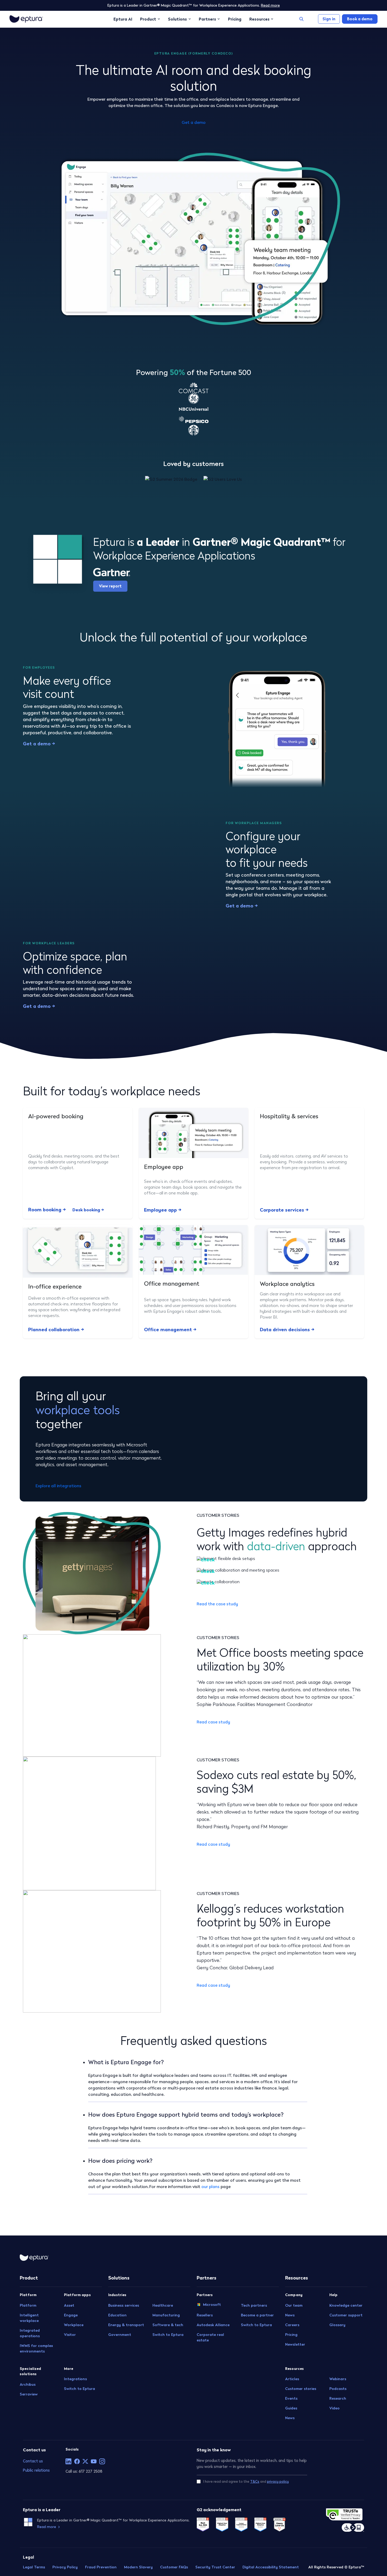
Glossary (337, 2325)
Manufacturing (166, 2315)
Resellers (205, 2315)
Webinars (338, 2379)
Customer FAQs (174, 2567)
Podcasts (338, 2389)
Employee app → (163, 1210)
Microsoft (212, 2304)
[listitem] (68, 2461)
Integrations (75, 2379)
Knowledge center (346, 2305)
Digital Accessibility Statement (271, 2567)
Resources (259, 19)
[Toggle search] (301, 19)
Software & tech (168, 2325)
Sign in (329, 19)
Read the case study (217, 1604)
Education (117, 2315)
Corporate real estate (210, 2337)
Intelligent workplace (29, 2318)
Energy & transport (126, 2325)
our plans (210, 2186)
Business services (124, 2305)
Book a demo (360, 19)
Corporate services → (284, 1210)
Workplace (74, 2325)
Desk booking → (88, 1210)
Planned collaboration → (56, 1330)
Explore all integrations (58, 1486)
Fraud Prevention (101, 2567)
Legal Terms (34, 2567)
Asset (69, 2305)
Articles (292, 2379)
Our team (294, 2305)
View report (110, 586)
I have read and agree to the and (246, 2482)
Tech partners (254, 2305)
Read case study (213, 1722)
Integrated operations (30, 2333)
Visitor (70, 2334)
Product (148, 19)
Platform (28, 2305)
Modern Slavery (138, 2567)
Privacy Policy (65, 2567)
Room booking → (47, 1210)
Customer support (346, 2315)
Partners (207, 19)
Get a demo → (39, 744)
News (290, 2315)
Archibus (28, 2384)
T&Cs (255, 2482)
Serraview (29, 2394)
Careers (292, 2325)
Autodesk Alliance (213, 2325)
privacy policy (278, 2482)
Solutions (177, 19)
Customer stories (301, 2389)
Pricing (235, 19)
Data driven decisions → (287, 1330)
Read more (270, 5)
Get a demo (194, 122)
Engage (71, 2315)
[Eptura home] (26, 19)
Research (338, 2398)
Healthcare (163, 2305)
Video (334, 2408)
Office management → (170, 1330)
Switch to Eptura (80, 2389)
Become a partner (257, 2315)
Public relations (36, 2470)
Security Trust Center (215, 2567)
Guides (291, 2408)
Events (291, 2398)
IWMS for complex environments (36, 2348)
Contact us (33, 2461)
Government (120, 2334)
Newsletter (295, 2344)
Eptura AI (123, 19)
